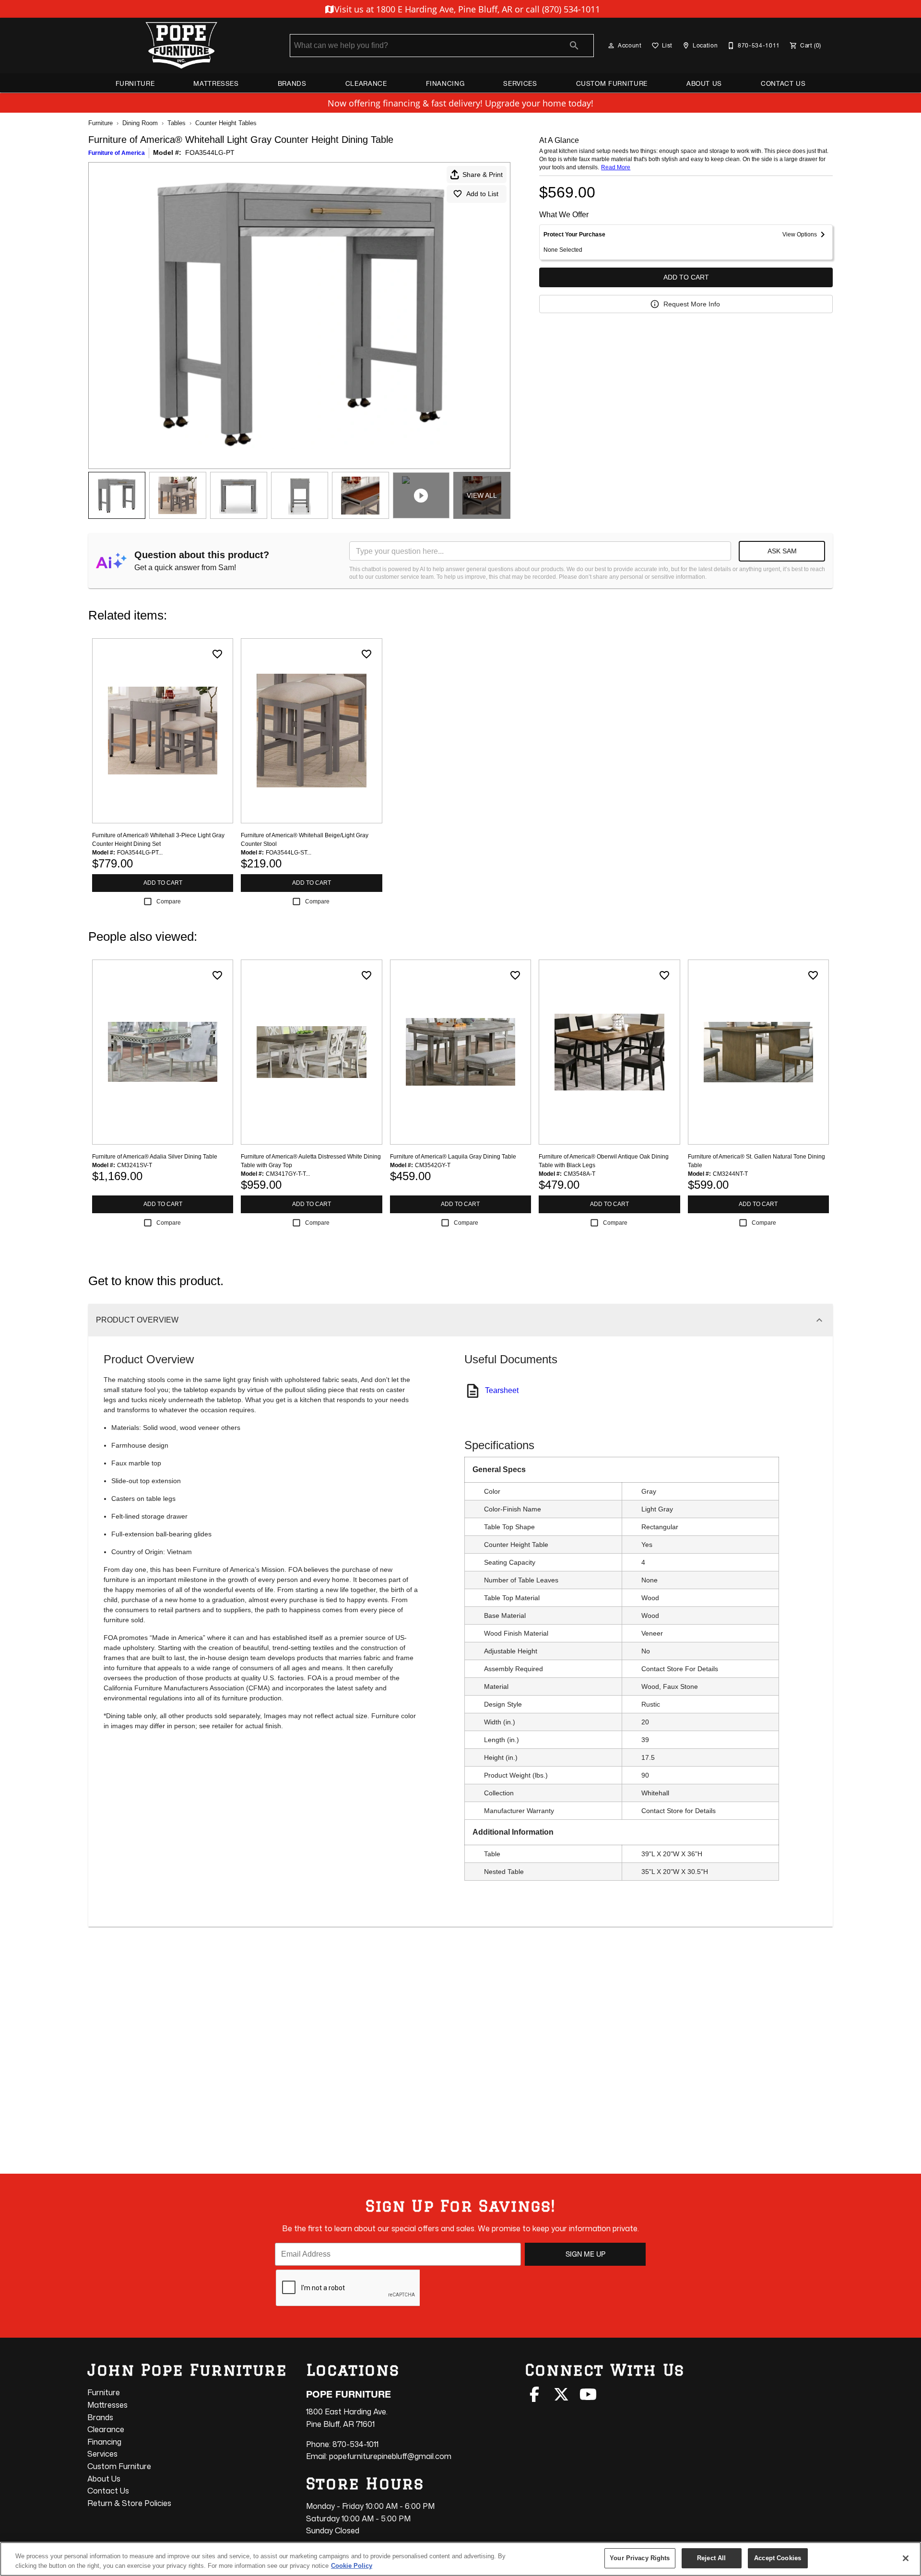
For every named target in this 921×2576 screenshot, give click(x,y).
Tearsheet (502, 1390)
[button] (611, 46)
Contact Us (783, 83)
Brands (292, 83)
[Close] (906, 2558)
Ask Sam (782, 551)
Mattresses (216, 83)
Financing (445, 83)
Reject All (711, 2558)
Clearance (366, 83)
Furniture (135, 83)
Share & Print (483, 175)
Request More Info (692, 304)
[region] (460, 2559)
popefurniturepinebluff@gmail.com (390, 2456)
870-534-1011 (355, 2444)
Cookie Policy (352, 2566)
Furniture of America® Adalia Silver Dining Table (155, 1157)
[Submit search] (574, 46)
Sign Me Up (585, 2254)
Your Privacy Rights (640, 2558)
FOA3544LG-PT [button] (210, 152)
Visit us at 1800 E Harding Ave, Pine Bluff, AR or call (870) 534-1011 (466, 9)
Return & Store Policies (129, 2503)
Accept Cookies (778, 2558)
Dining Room (140, 123)
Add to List (482, 194)
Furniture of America (117, 153)
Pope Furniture (348, 2394)
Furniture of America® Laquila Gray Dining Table (453, 1157)
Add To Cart (686, 277)
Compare (169, 902)
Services (520, 83)
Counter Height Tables (226, 123)
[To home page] (181, 46)
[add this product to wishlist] (217, 654)
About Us (704, 83)
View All (482, 495)
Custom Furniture (612, 83)
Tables (177, 123)
